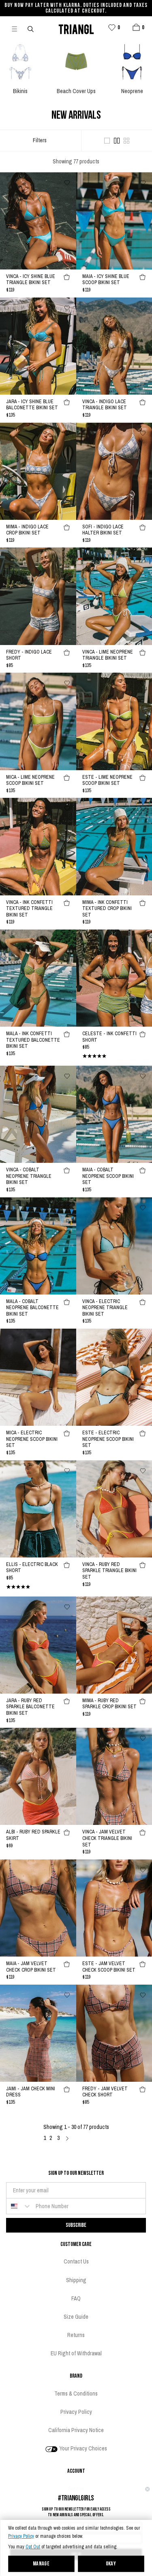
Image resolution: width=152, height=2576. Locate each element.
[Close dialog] (148, 2489)
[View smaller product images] (126, 141)
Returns (76, 2335)
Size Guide (76, 2317)
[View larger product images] (107, 141)
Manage (41, 2564)
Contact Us (76, 2261)
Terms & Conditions (76, 2394)
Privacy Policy (21, 2536)
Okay (111, 2564)
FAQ (76, 2298)
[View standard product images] (117, 141)
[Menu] (18, 28)
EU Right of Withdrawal (76, 2353)
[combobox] (19, 2206)
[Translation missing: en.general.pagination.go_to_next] (67, 2138)
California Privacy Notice (76, 2430)
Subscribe (76, 2225)
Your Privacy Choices (83, 2448)
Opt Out (33, 2547)
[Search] (31, 28)
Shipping (76, 2280)
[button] (136, 27)
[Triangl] (76, 28)
